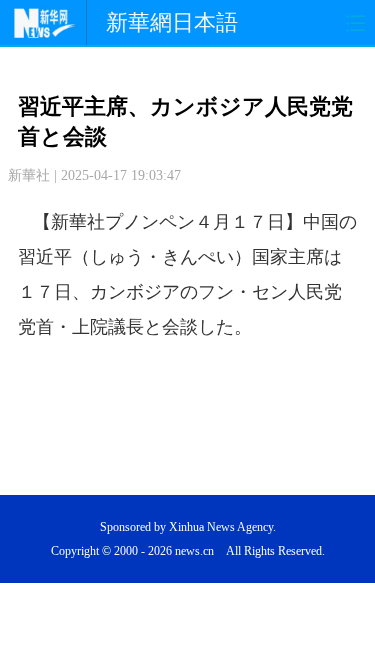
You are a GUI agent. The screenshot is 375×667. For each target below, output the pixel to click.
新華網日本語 (172, 22)
